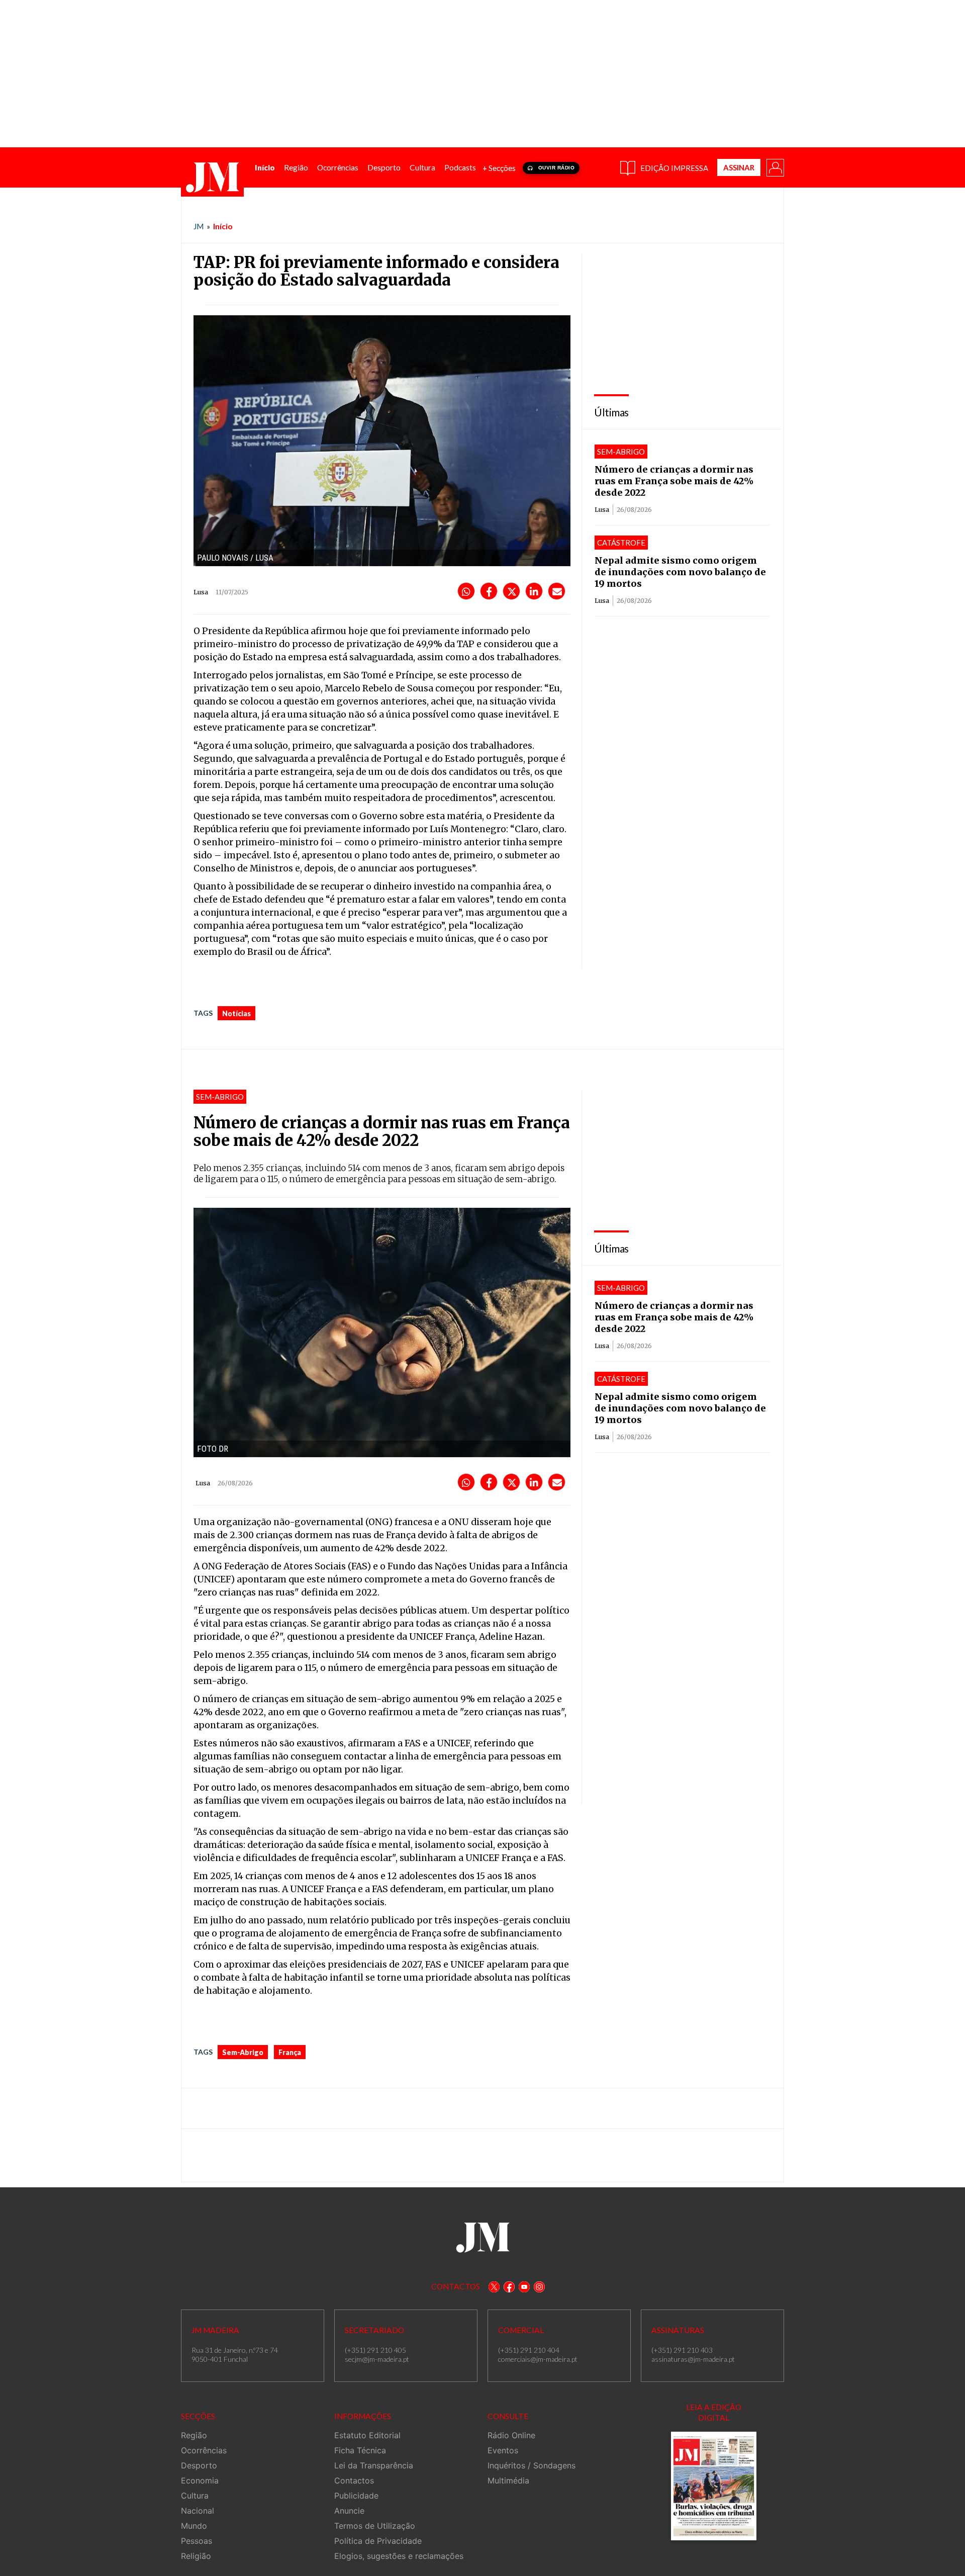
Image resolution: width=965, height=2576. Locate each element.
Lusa (602, 510)
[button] (775, 167)
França (290, 2052)
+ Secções (499, 168)
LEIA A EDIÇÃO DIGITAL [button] (714, 2412)
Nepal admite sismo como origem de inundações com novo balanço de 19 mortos (680, 572)
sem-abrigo (243, 2052)
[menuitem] (265, 168)
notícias (236, 1013)
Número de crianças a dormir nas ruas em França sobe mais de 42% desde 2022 (674, 481)
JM (199, 226)
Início (223, 226)
